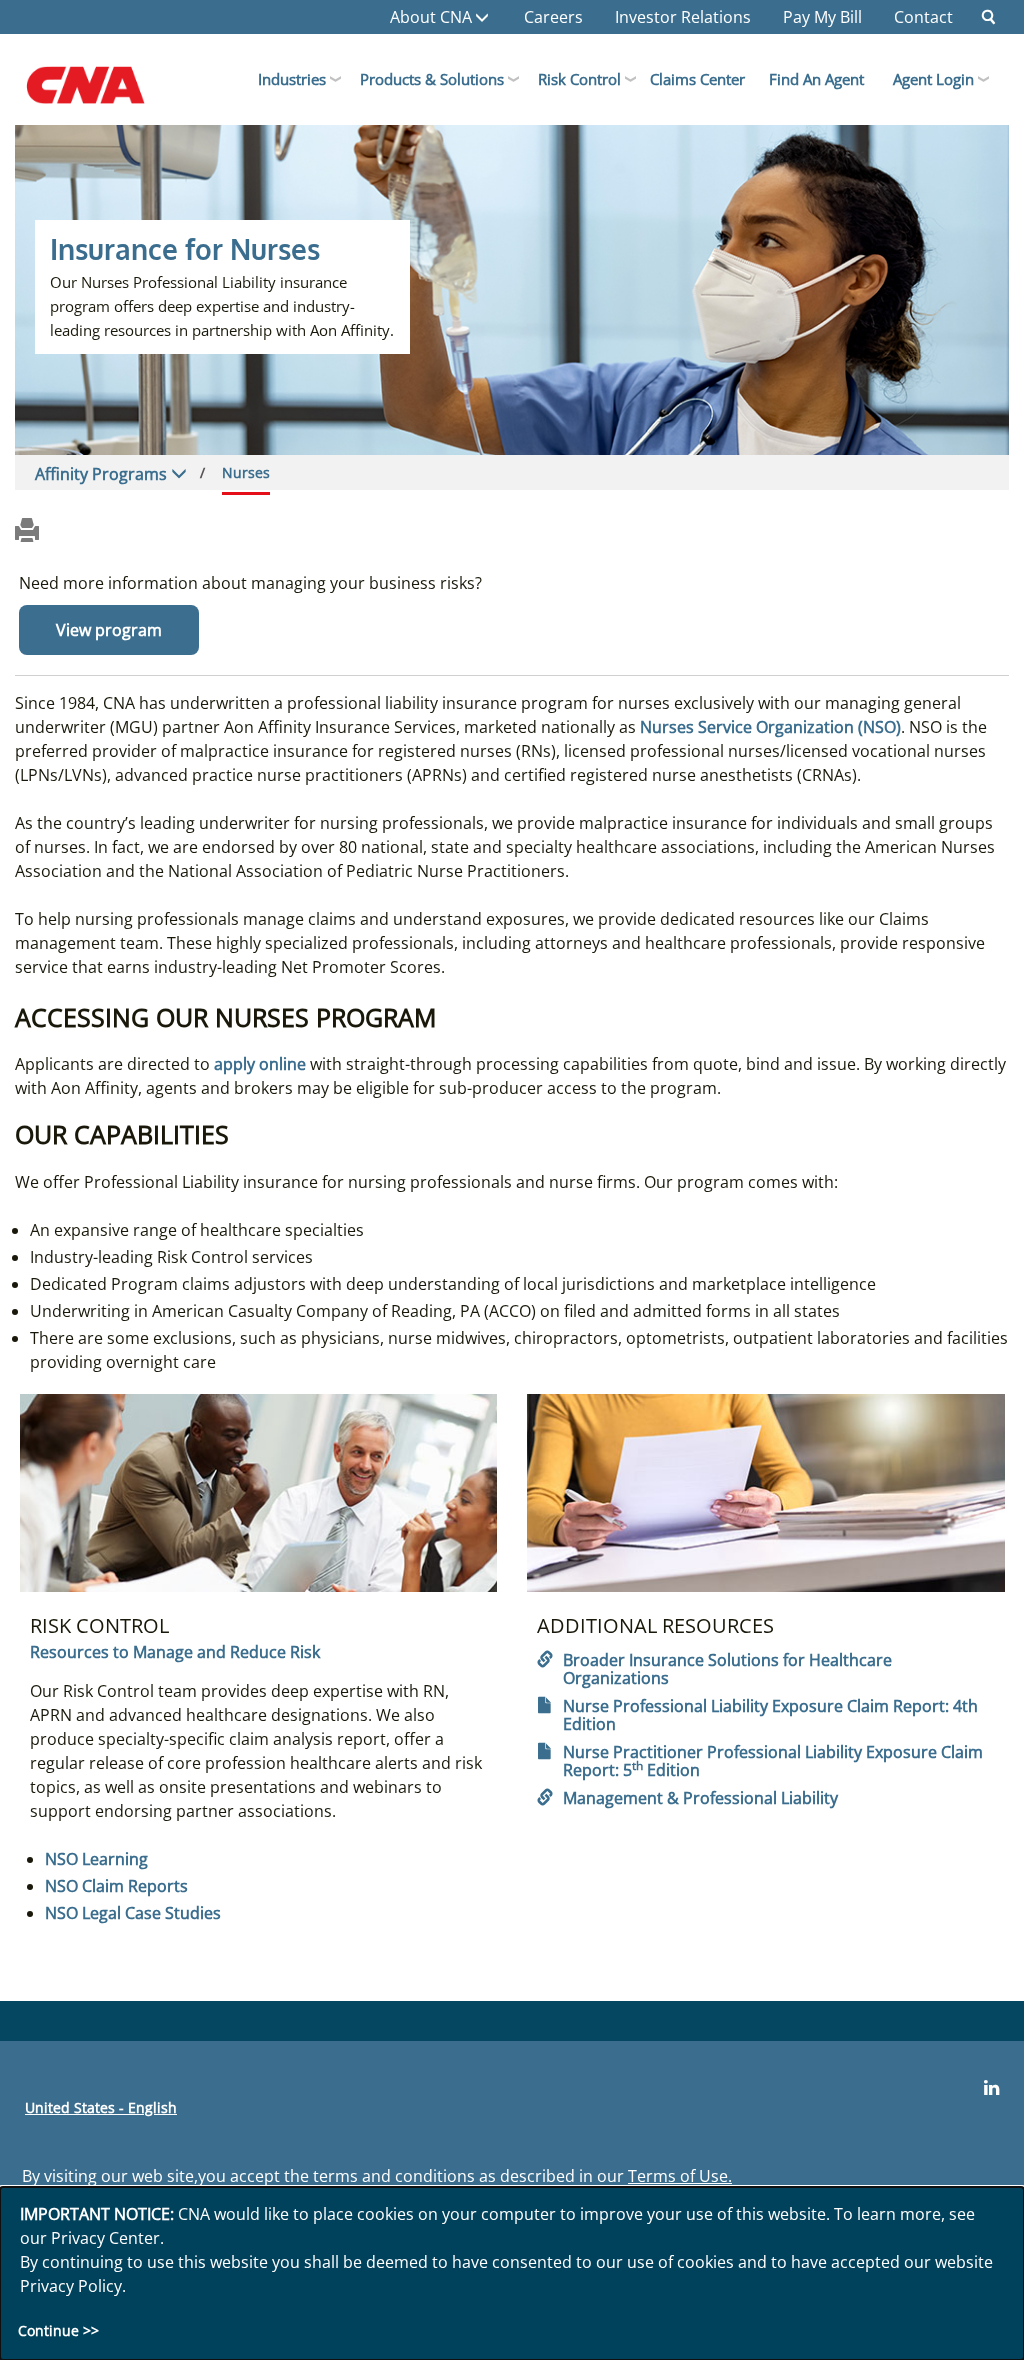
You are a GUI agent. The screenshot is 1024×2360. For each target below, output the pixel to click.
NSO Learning (96, 1859)
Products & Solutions (432, 79)
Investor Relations (683, 17)
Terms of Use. (680, 2176)
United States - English (101, 2107)
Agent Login (933, 79)
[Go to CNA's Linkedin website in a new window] (991, 2088)
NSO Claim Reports (116, 1886)
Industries (292, 79)
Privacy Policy (71, 2286)
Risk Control (579, 79)
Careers (553, 17)
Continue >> (58, 2330)
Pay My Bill (822, 17)
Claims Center (697, 79)
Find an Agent (816, 79)
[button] (989, 17)
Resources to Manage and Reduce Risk (175, 1652)
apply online (260, 1064)
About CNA (431, 17)
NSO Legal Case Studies (133, 1913)
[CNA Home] (106, 90)
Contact (923, 17)
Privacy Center (105, 2238)
